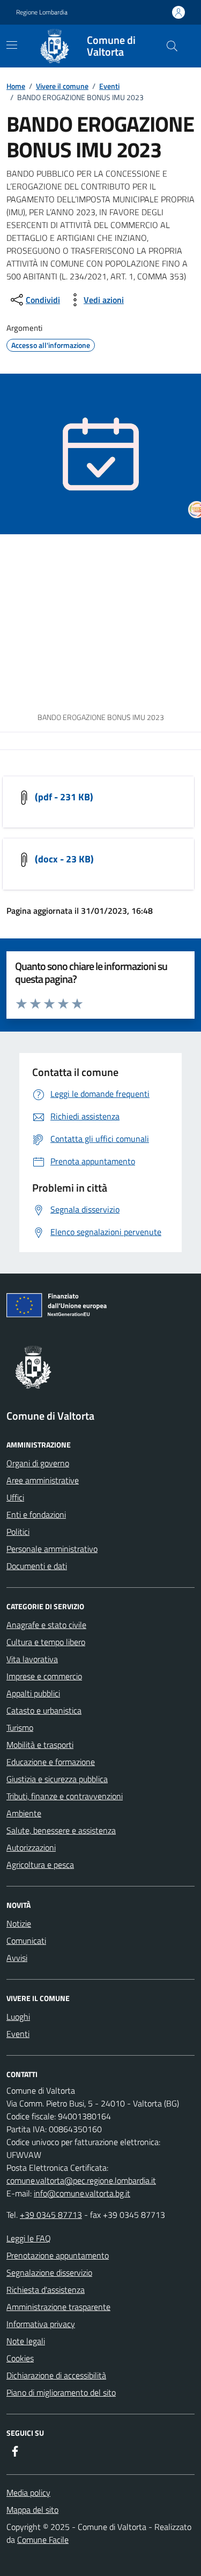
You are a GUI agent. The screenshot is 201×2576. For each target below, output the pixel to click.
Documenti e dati (37, 1566)
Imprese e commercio (44, 1676)
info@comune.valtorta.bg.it (82, 2193)
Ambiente (24, 1813)
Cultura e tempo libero (46, 1642)
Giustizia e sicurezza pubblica (57, 1779)
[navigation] (12, 45)
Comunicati (26, 1941)
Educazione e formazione (51, 1762)
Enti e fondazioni (36, 1514)
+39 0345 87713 (51, 2215)
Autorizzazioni (31, 1847)
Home (16, 86)
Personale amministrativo (52, 1549)
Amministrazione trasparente (58, 2307)
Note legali (26, 2341)
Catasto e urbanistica (44, 1710)
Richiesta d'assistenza (46, 2290)
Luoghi (18, 2017)
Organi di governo (38, 1463)
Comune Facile (43, 2540)
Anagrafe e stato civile (46, 1625)
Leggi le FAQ (29, 2238)
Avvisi (17, 1958)
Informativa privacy (41, 2324)
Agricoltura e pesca (40, 1865)
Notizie (19, 1923)
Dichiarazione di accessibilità (56, 2375)
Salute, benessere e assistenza (61, 1830)
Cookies (20, 2358)
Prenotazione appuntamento (58, 2255)
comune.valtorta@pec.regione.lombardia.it (81, 2180)
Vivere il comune (62, 86)
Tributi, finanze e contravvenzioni (65, 1796)
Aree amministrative (43, 1480)
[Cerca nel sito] (172, 46)
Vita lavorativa (32, 1659)
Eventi (109, 86)
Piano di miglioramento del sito (61, 2392)
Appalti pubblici (33, 1693)
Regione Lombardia (42, 12)
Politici (18, 1532)
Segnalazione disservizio (49, 2272)
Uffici (15, 1497)
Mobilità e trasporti (40, 1745)
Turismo (20, 1728)
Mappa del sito (32, 2510)
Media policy (28, 2492)
